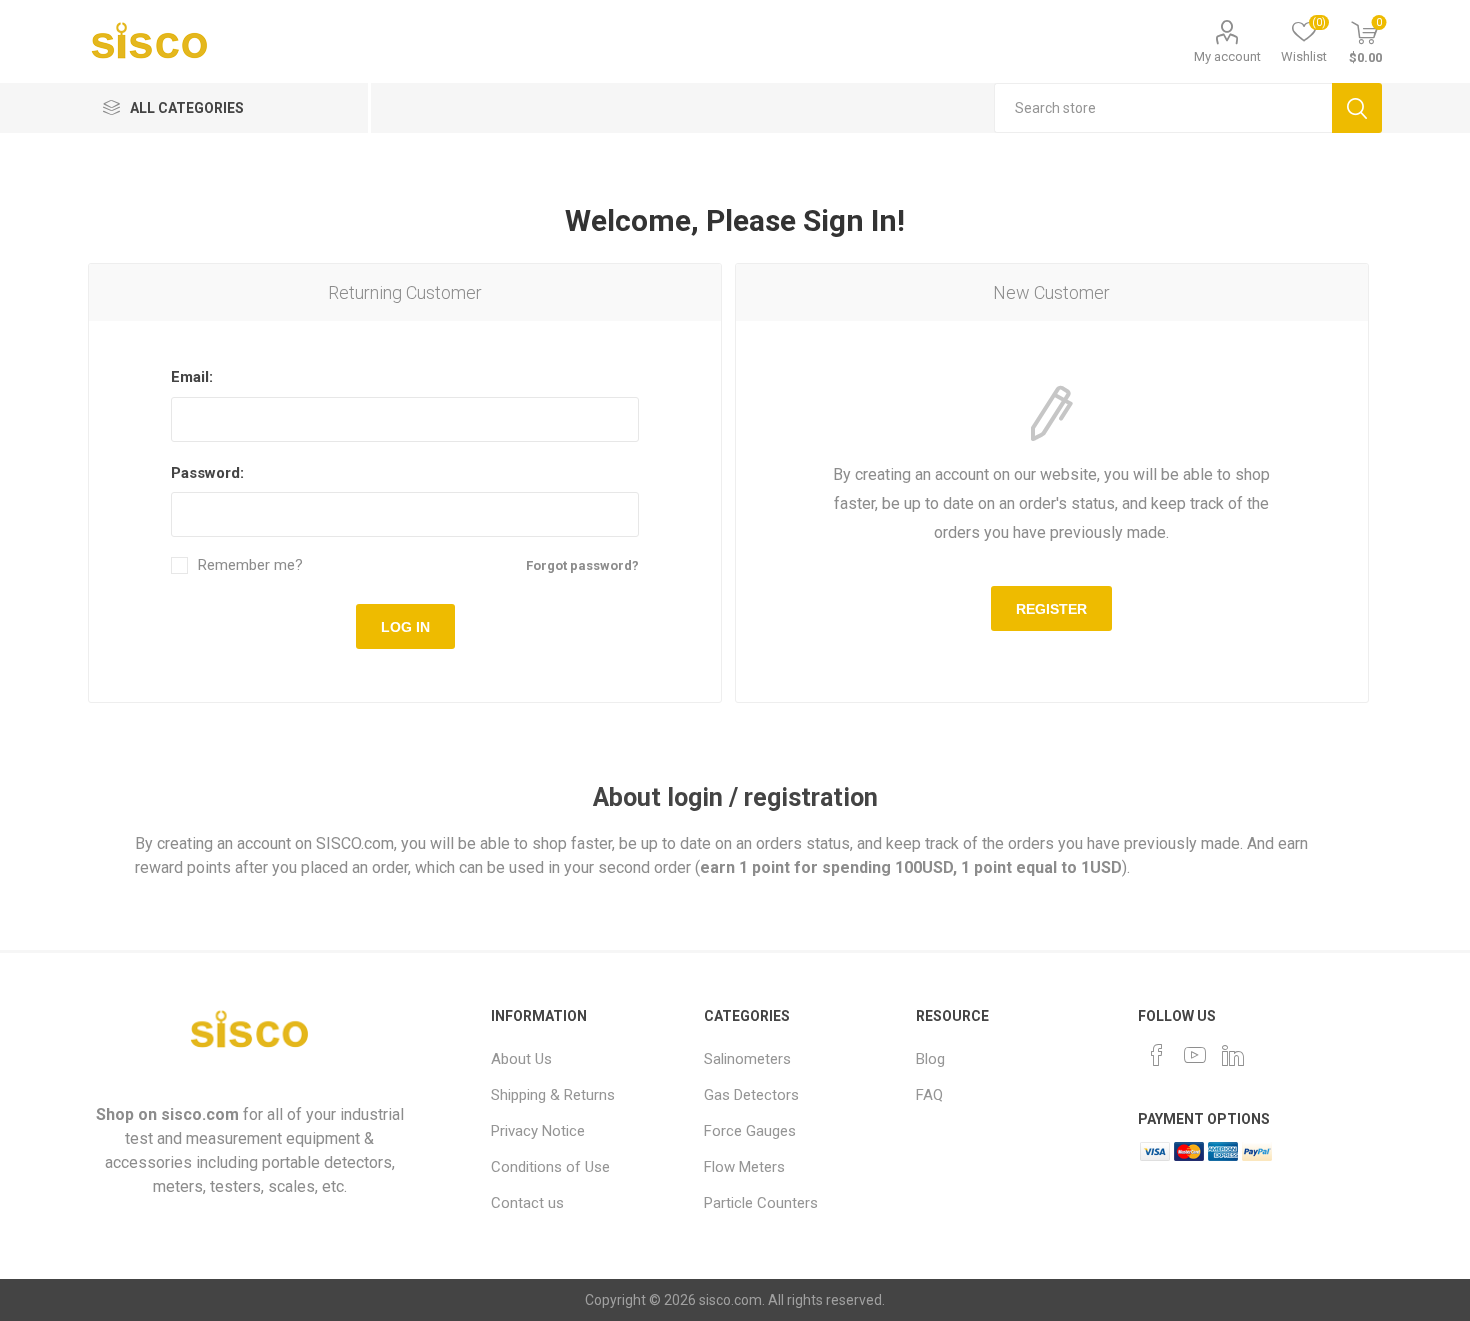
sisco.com (200, 1114)
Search (1357, 108)
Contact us (527, 1203)
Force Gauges (750, 1131)
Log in (405, 627)
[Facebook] (1157, 1055)
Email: (192, 377)
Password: (207, 473)
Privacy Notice (538, 1131)
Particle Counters (761, 1203)
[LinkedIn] (1233, 1055)
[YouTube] (1195, 1055)
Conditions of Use (550, 1167)
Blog (930, 1059)
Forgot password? (582, 565)
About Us (521, 1059)
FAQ (929, 1095)
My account (1227, 56)
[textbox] (1163, 108)
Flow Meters (744, 1167)
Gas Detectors (751, 1095)
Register (1051, 609)
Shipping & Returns (553, 1095)
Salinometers (747, 1059)
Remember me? (250, 565)
